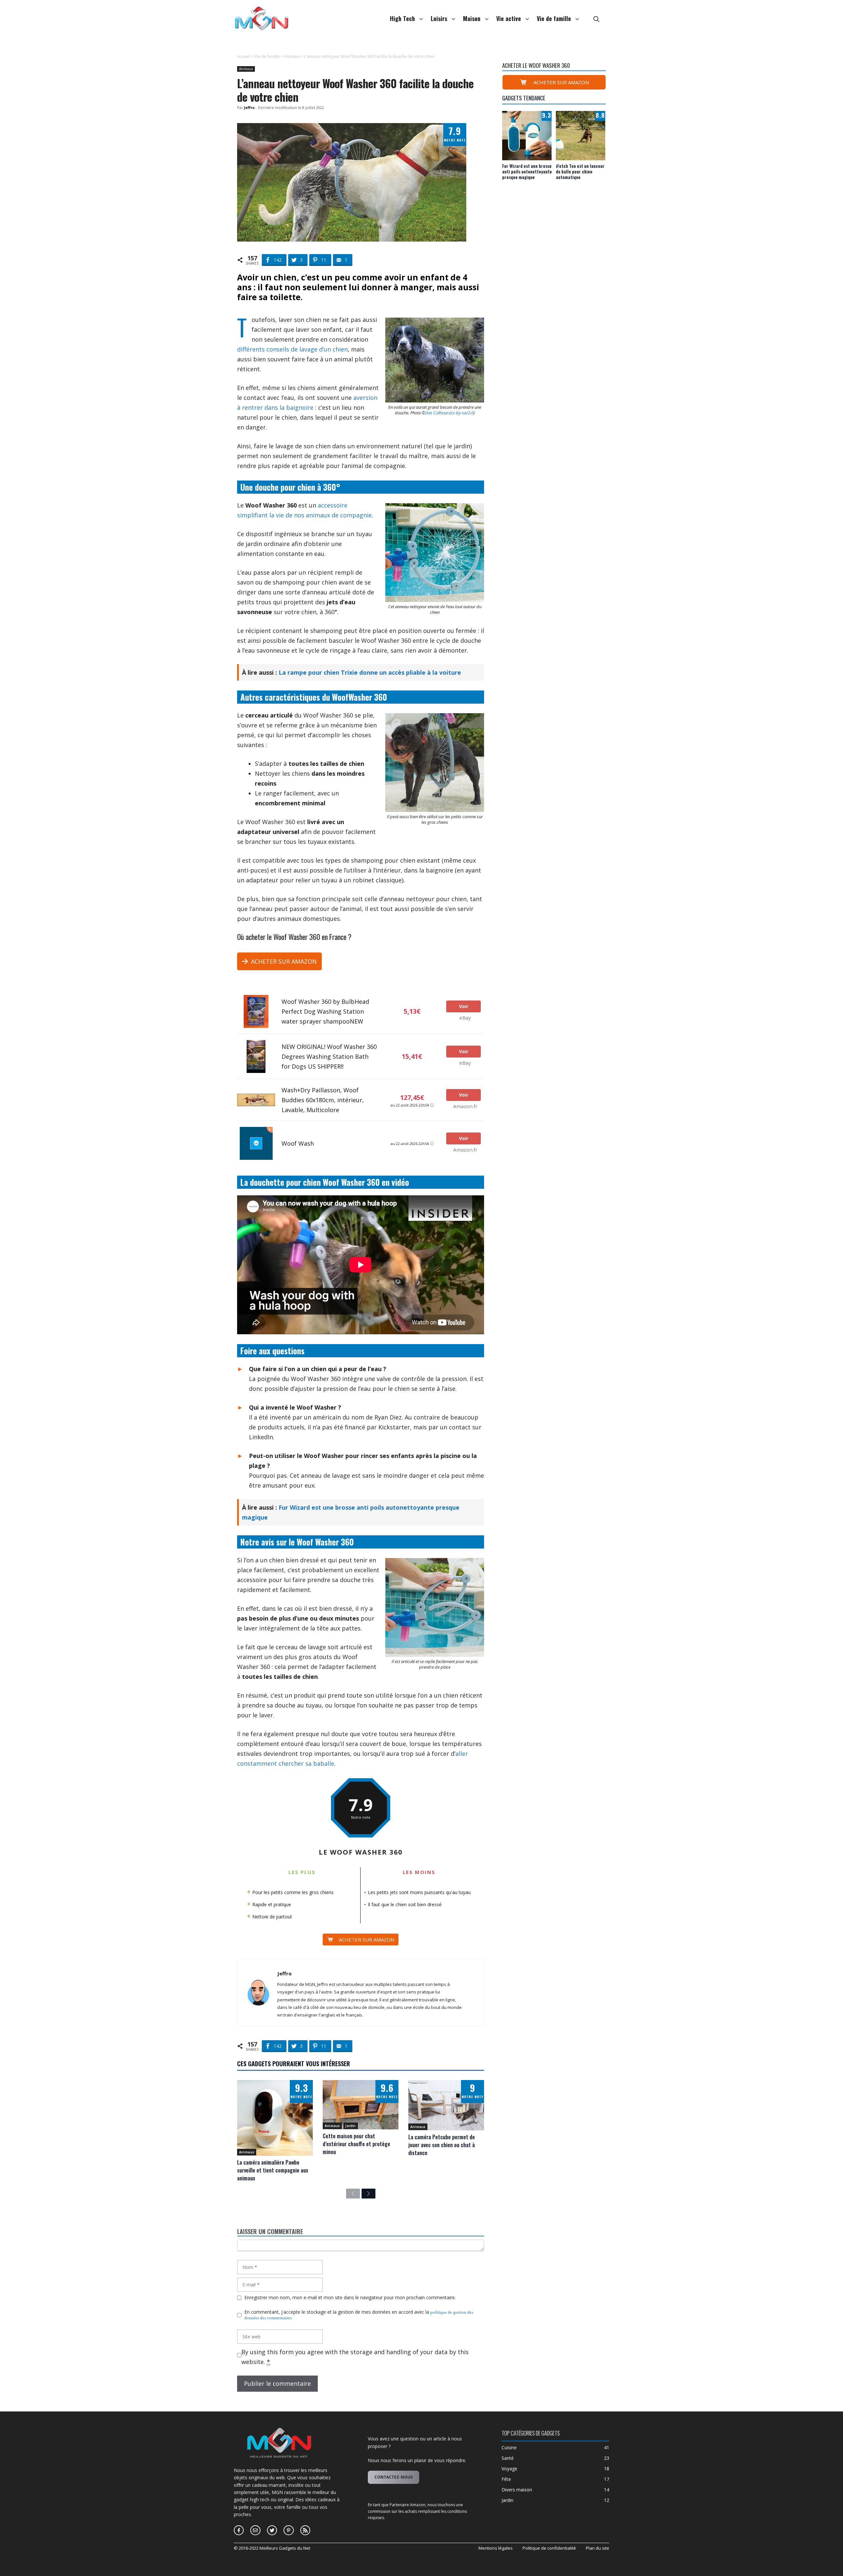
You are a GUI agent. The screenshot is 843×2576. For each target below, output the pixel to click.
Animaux (292, 56)
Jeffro (285, 1973)
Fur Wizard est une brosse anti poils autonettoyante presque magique (527, 171)
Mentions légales (496, 2548)
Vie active (509, 18)
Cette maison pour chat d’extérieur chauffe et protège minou (356, 2144)
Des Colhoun (437, 413)
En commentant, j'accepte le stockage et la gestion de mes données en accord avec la (359, 2315)
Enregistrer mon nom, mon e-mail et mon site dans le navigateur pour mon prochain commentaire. (350, 2298)
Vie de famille (554, 18)
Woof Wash (298, 1143)
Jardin (351, 2126)
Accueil (244, 56)
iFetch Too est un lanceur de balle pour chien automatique (580, 171)
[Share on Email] (212, 112)
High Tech (402, 18)
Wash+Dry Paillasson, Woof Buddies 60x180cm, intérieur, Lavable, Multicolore (323, 1100)
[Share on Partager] (212, 72)
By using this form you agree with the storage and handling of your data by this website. (355, 2357)
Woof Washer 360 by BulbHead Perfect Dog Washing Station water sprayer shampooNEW (325, 1011)
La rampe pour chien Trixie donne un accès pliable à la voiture (370, 672)
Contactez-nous (394, 2477)
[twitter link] (272, 2530)
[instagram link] (239, 2530)
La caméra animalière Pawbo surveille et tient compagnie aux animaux (273, 2170)
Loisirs (439, 18)
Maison (472, 18)
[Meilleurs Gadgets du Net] (262, 18)
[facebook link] (255, 2530)
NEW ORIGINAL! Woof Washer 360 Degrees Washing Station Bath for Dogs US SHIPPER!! (329, 1056)
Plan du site (598, 2548)
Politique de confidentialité (549, 2548)
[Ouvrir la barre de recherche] (596, 18)
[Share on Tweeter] (212, 86)
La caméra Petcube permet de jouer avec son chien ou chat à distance (442, 2145)
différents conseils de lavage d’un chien (292, 349)
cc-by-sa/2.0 (462, 413)
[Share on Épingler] (212, 99)
